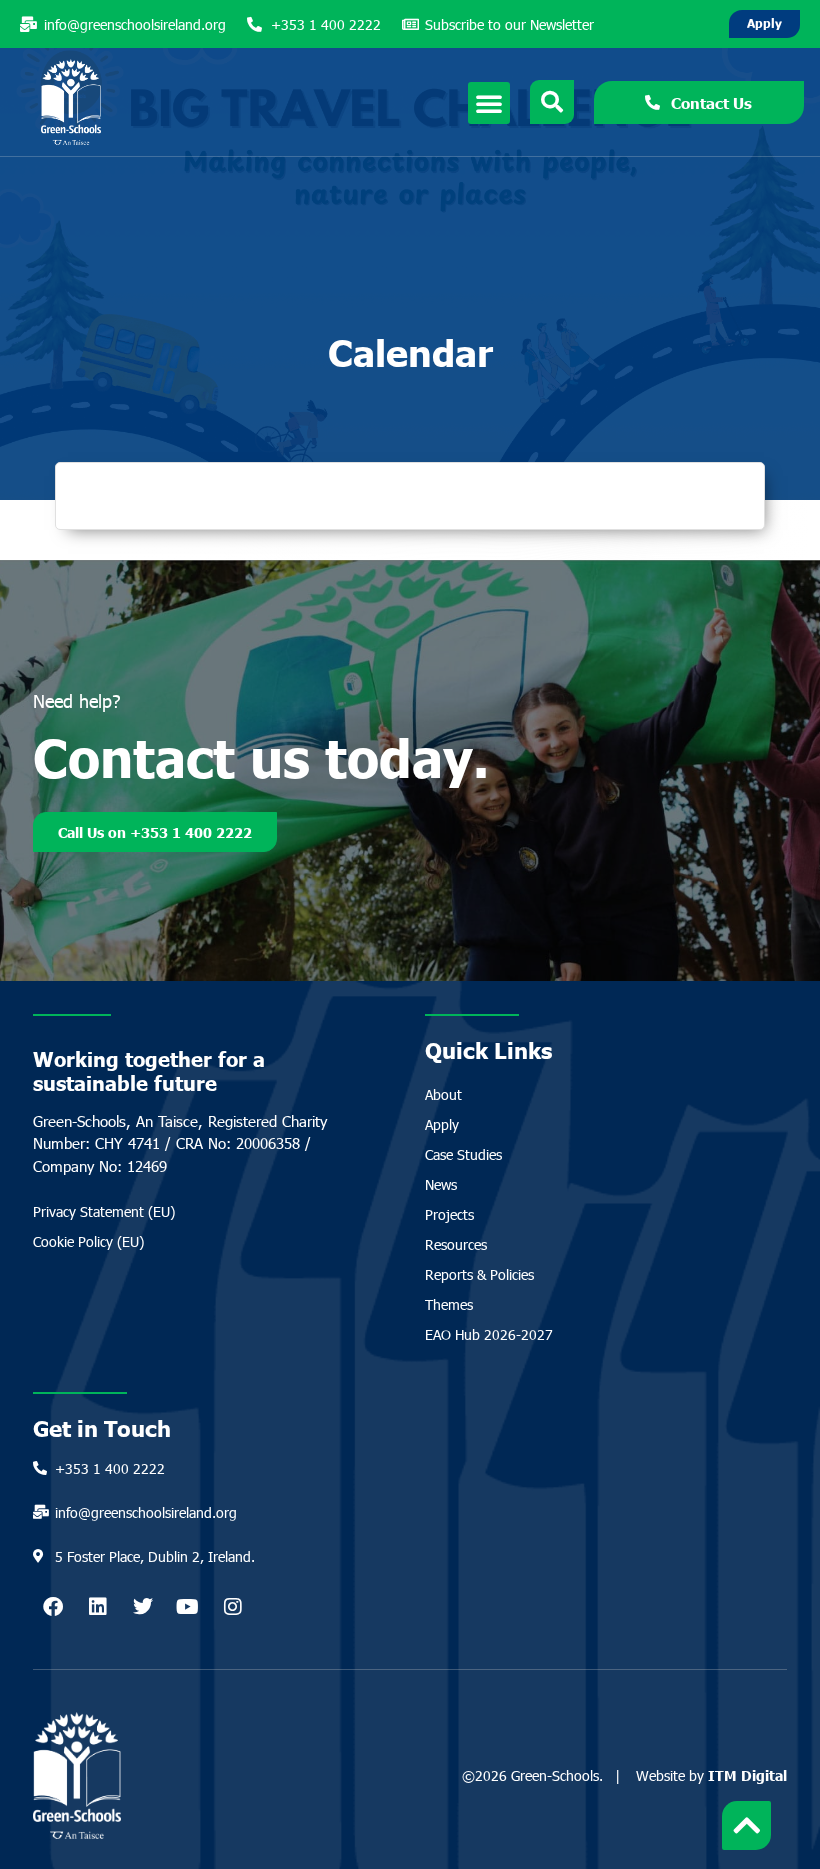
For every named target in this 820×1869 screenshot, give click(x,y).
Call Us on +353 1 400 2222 (155, 832)
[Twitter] (143, 1607)
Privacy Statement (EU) (104, 1211)
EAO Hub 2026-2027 (489, 1334)
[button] (489, 103)
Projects (449, 1214)
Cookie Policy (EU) (88, 1241)
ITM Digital (747, 1775)
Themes (449, 1304)
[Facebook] (53, 1607)
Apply (442, 1124)
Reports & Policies (479, 1274)
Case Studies (463, 1154)
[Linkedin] (98, 1607)
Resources (456, 1244)
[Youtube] (188, 1607)
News (441, 1184)
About (443, 1094)
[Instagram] (233, 1607)
